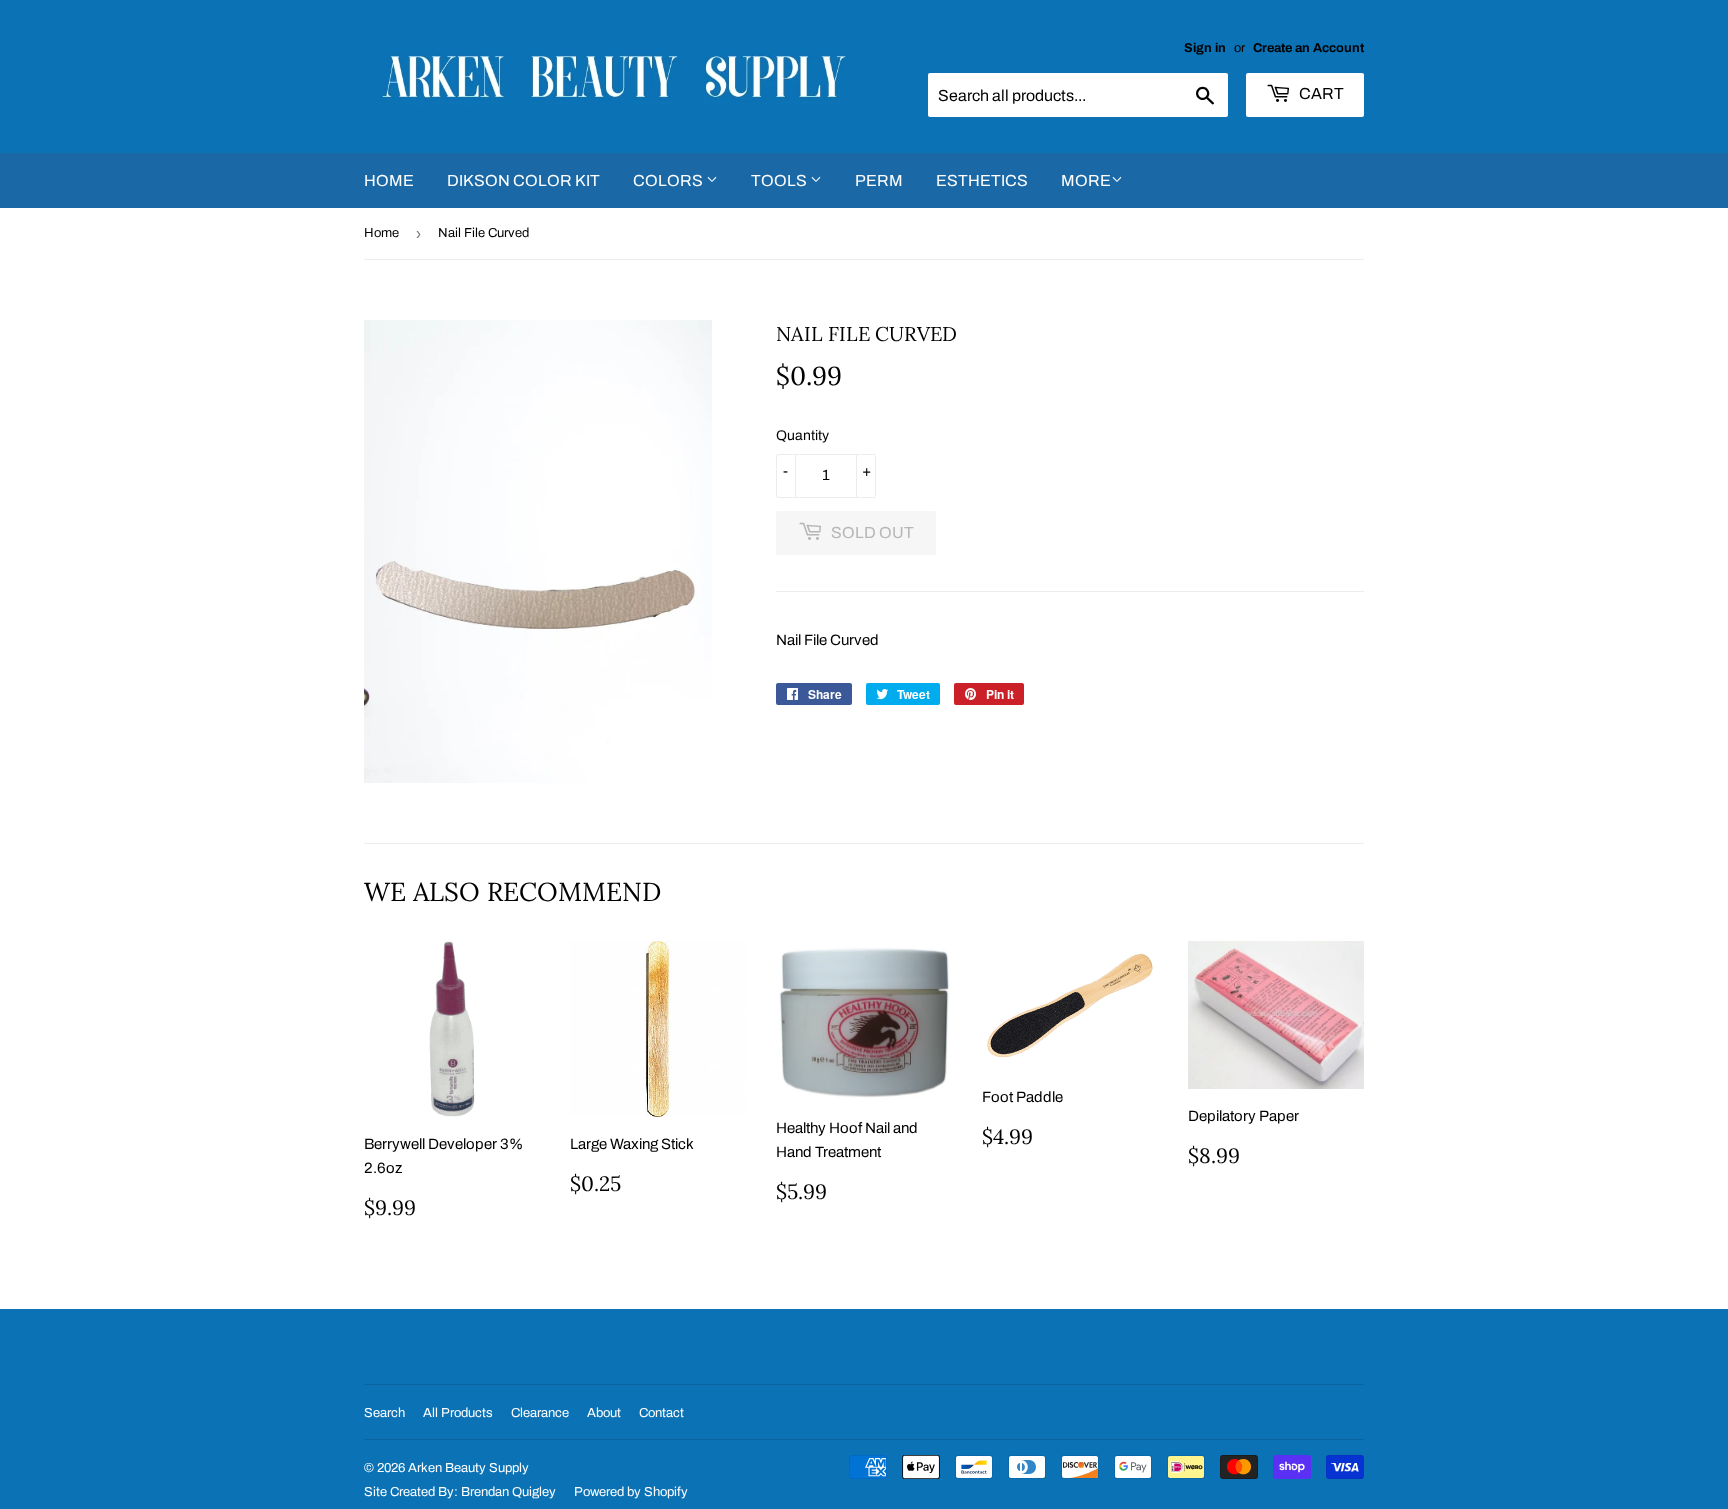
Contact (661, 1413)
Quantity (802, 435)
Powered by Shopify (631, 1492)
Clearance (540, 1413)
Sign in (1205, 48)
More (1086, 180)
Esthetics (982, 180)
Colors (669, 180)
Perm (879, 180)
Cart (1320, 93)
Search (384, 1413)
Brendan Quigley (508, 1492)
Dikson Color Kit (523, 180)
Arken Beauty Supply (468, 1468)
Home (389, 180)
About (604, 1413)
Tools (780, 180)
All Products (458, 1413)
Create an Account (1308, 48)
